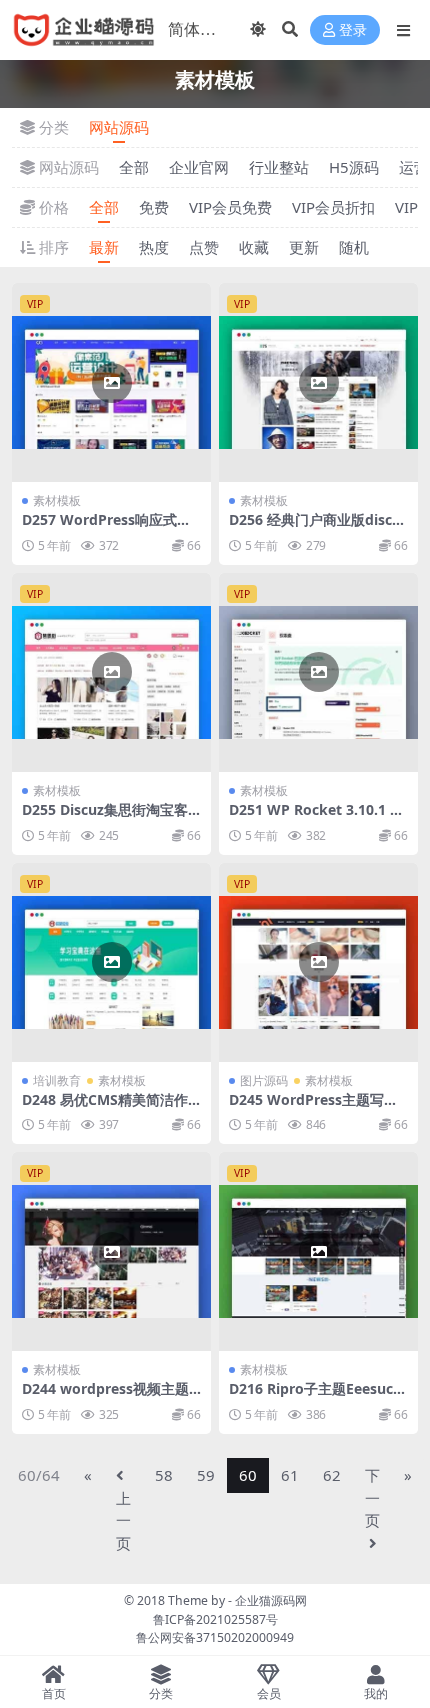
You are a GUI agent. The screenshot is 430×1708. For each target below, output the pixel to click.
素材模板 (57, 500)
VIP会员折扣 (333, 207)
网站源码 (119, 127)
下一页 (372, 1497)
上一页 (123, 1520)
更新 (304, 247)
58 (164, 1475)
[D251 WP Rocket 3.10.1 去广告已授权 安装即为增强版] (318, 672)
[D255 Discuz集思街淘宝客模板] (111, 672)
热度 (154, 247)
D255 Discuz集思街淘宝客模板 (105, 818)
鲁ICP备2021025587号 (215, 1619)
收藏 (254, 247)
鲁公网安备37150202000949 (215, 1637)
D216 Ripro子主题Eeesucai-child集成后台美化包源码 (317, 1397)
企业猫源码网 (271, 1600)
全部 (134, 167)
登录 (353, 30)
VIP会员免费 (230, 207)
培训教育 (57, 1080)
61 (290, 1475)
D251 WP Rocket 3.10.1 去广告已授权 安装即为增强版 (316, 818)
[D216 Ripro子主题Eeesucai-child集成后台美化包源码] (318, 1251)
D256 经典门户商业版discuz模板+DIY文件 (318, 528)
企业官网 (199, 167)
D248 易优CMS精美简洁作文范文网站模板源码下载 (105, 1108)
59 (206, 1475)
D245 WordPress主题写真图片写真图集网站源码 (313, 1108)
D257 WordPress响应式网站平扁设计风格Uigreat (106, 528)
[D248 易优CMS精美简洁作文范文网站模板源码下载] (111, 962)
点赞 (204, 247)
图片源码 (264, 1080)
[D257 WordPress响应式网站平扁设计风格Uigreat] (111, 382)
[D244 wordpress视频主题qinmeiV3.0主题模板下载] (111, 1251)
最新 (104, 247)
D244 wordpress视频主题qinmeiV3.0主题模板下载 (110, 1397)
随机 (354, 247)
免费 (154, 207)
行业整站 (279, 167)
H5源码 (354, 167)
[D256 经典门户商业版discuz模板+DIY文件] (318, 382)
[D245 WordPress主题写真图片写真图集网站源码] (318, 962)
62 (332, 1475)
